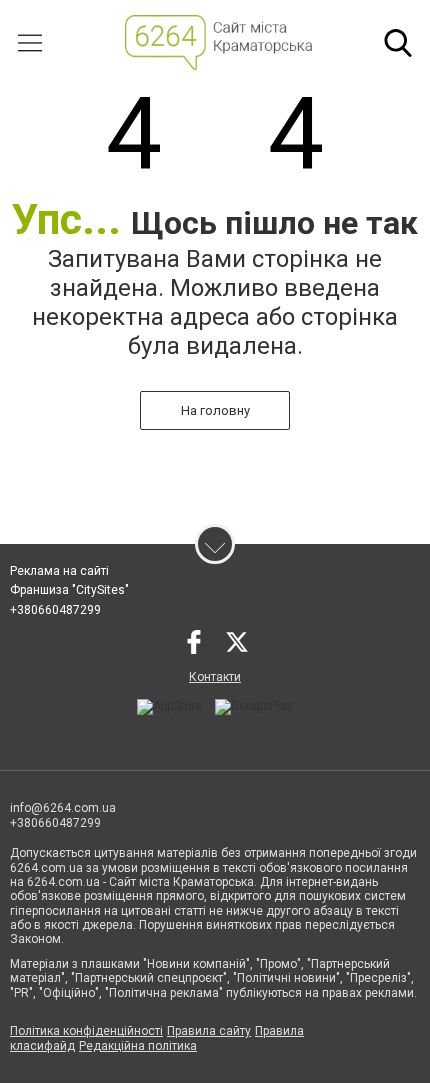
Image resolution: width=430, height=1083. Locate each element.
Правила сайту (209, 1031)
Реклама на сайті (59, 571)
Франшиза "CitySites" (69, 590)
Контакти (215, 677)
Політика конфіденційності (86, 1031)
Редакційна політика (138, 1046)
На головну (215, 410)
